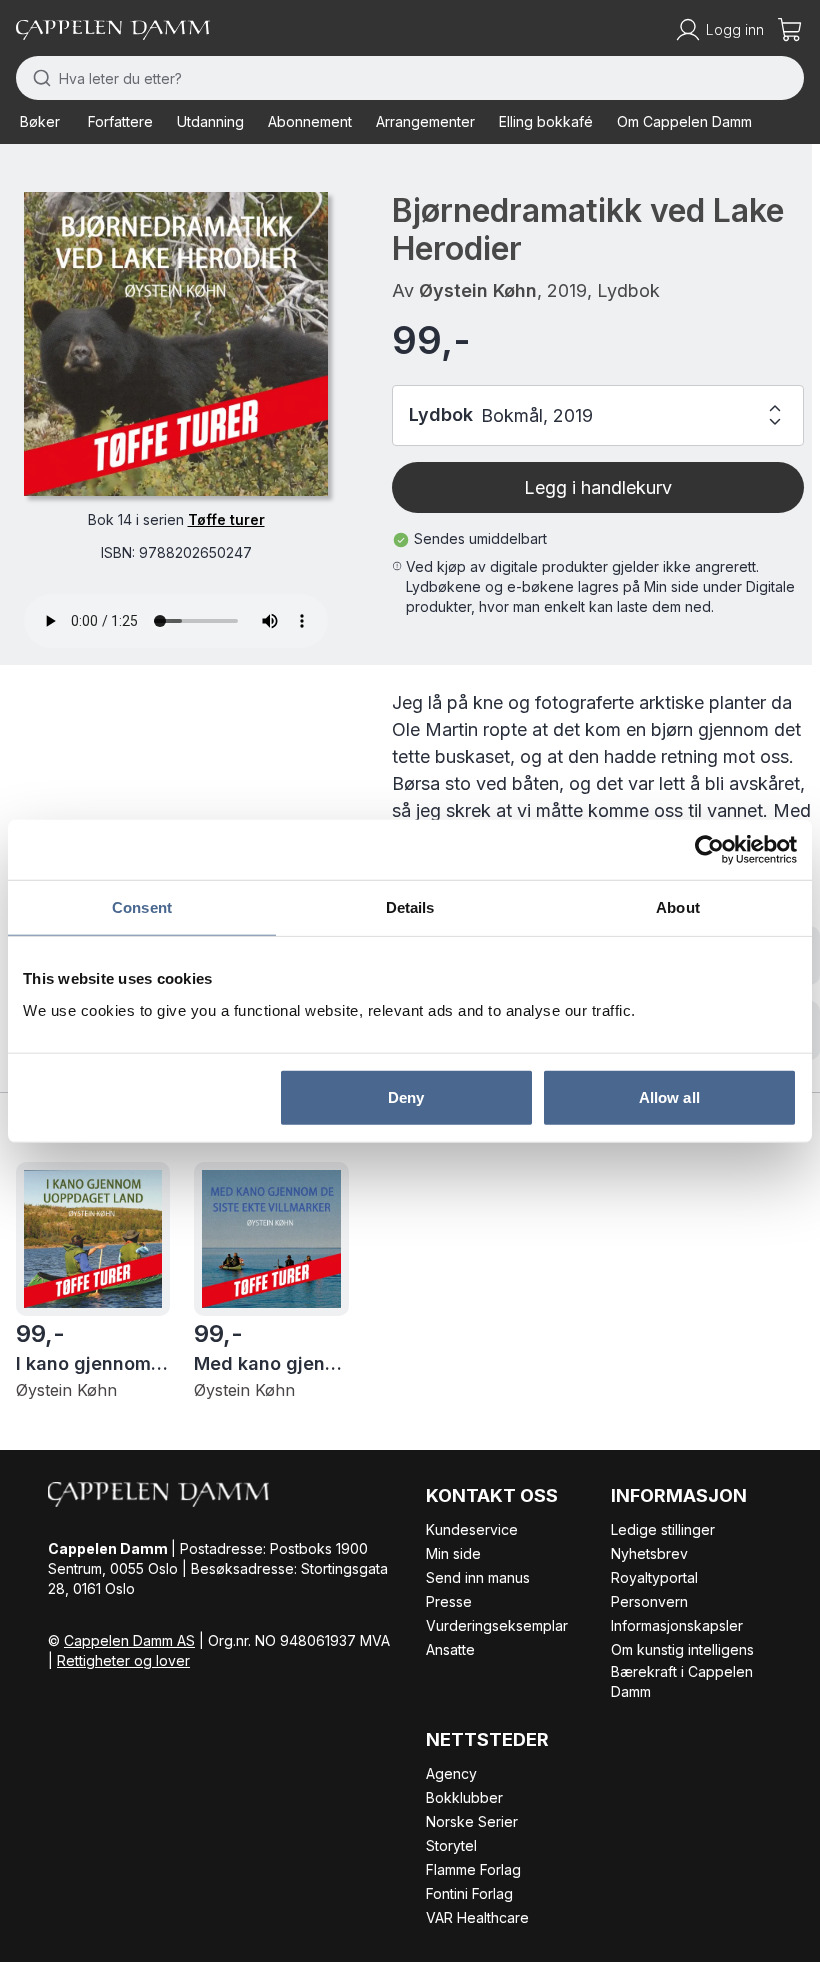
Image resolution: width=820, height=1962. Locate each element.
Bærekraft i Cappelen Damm (682, 1681)
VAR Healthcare (477, 1917)
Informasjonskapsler (677, 1625)
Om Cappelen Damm (684, 121)
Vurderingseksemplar (497, 1625)
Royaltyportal (654, 1577)
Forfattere (120, 121)
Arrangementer (425, 121)
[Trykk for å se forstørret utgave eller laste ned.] (176, 344)
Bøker (40, 121)
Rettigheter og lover (123, 1660)
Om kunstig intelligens (682, 1649)
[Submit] (37, 78)
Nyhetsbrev (649, 1553)
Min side (453, 1553)
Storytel (451, 1845)
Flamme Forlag (473, 1869)
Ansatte (450, 1649)
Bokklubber (464, 1797)
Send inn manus (478, 1577)
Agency (451, 1773)
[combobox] (410, 78)
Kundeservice (472, 1529)
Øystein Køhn (478, 290)
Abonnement (310, 121)
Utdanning (210, 121)
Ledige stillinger (663, 1529)
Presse (449, 1601)
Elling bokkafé (546, 121)
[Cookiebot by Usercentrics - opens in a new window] (709, 850)
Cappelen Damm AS (129, 1640)
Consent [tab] (142, 907)
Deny (406, 1096)
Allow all (669, 1096)
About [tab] (678, 907)
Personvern (649, 1601)
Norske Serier (472, 1821)
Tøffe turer (226, 519)
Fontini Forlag (469, 1893)
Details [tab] (410, 907)
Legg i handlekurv (598, 487)
